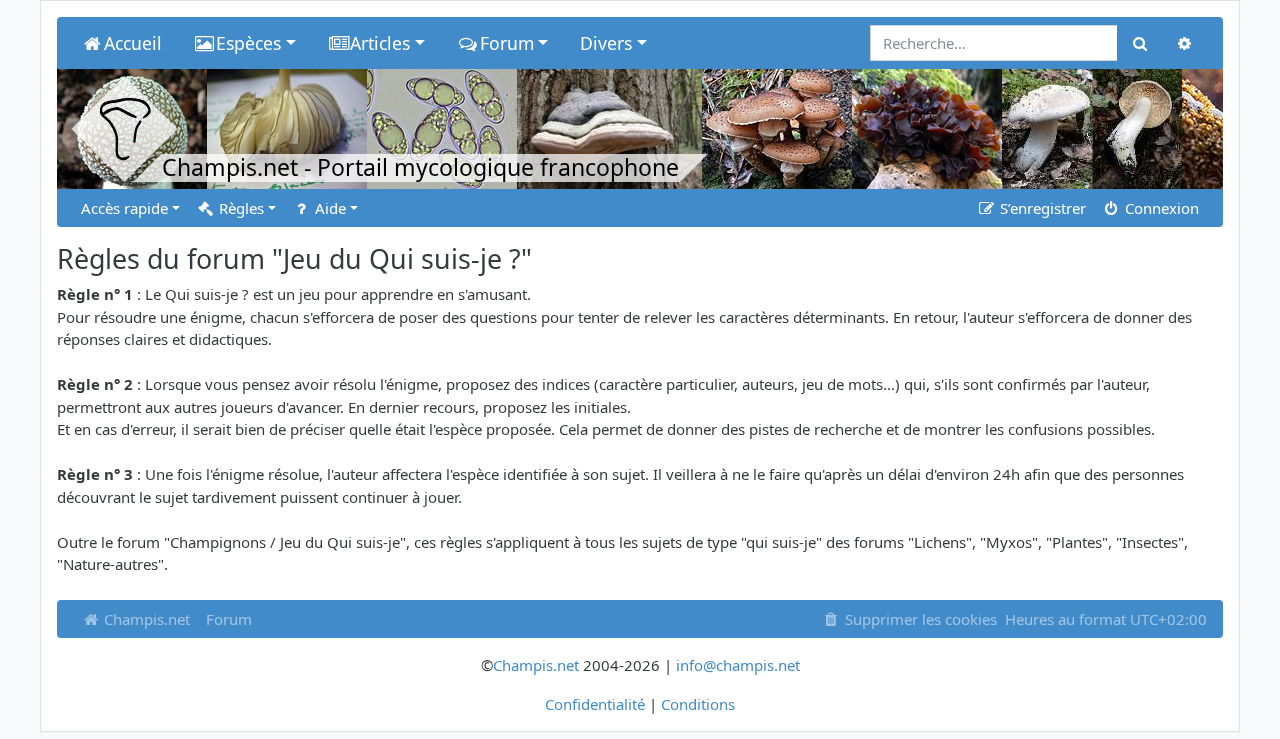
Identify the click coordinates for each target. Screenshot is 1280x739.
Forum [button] (507, 43)
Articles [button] (380, 43)
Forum (229, 619)
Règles (239, 208)
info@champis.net (738, 665)
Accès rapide (124, 208)
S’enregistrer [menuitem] (1041, 208)
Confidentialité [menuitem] (595, 704)
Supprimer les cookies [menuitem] (919, 619)
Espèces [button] (248, 43)
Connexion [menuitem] (1160, 208)
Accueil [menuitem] (133, 43)
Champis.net (145, 619)
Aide (328, 208)
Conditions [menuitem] (698, 704)
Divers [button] (606, 43)
